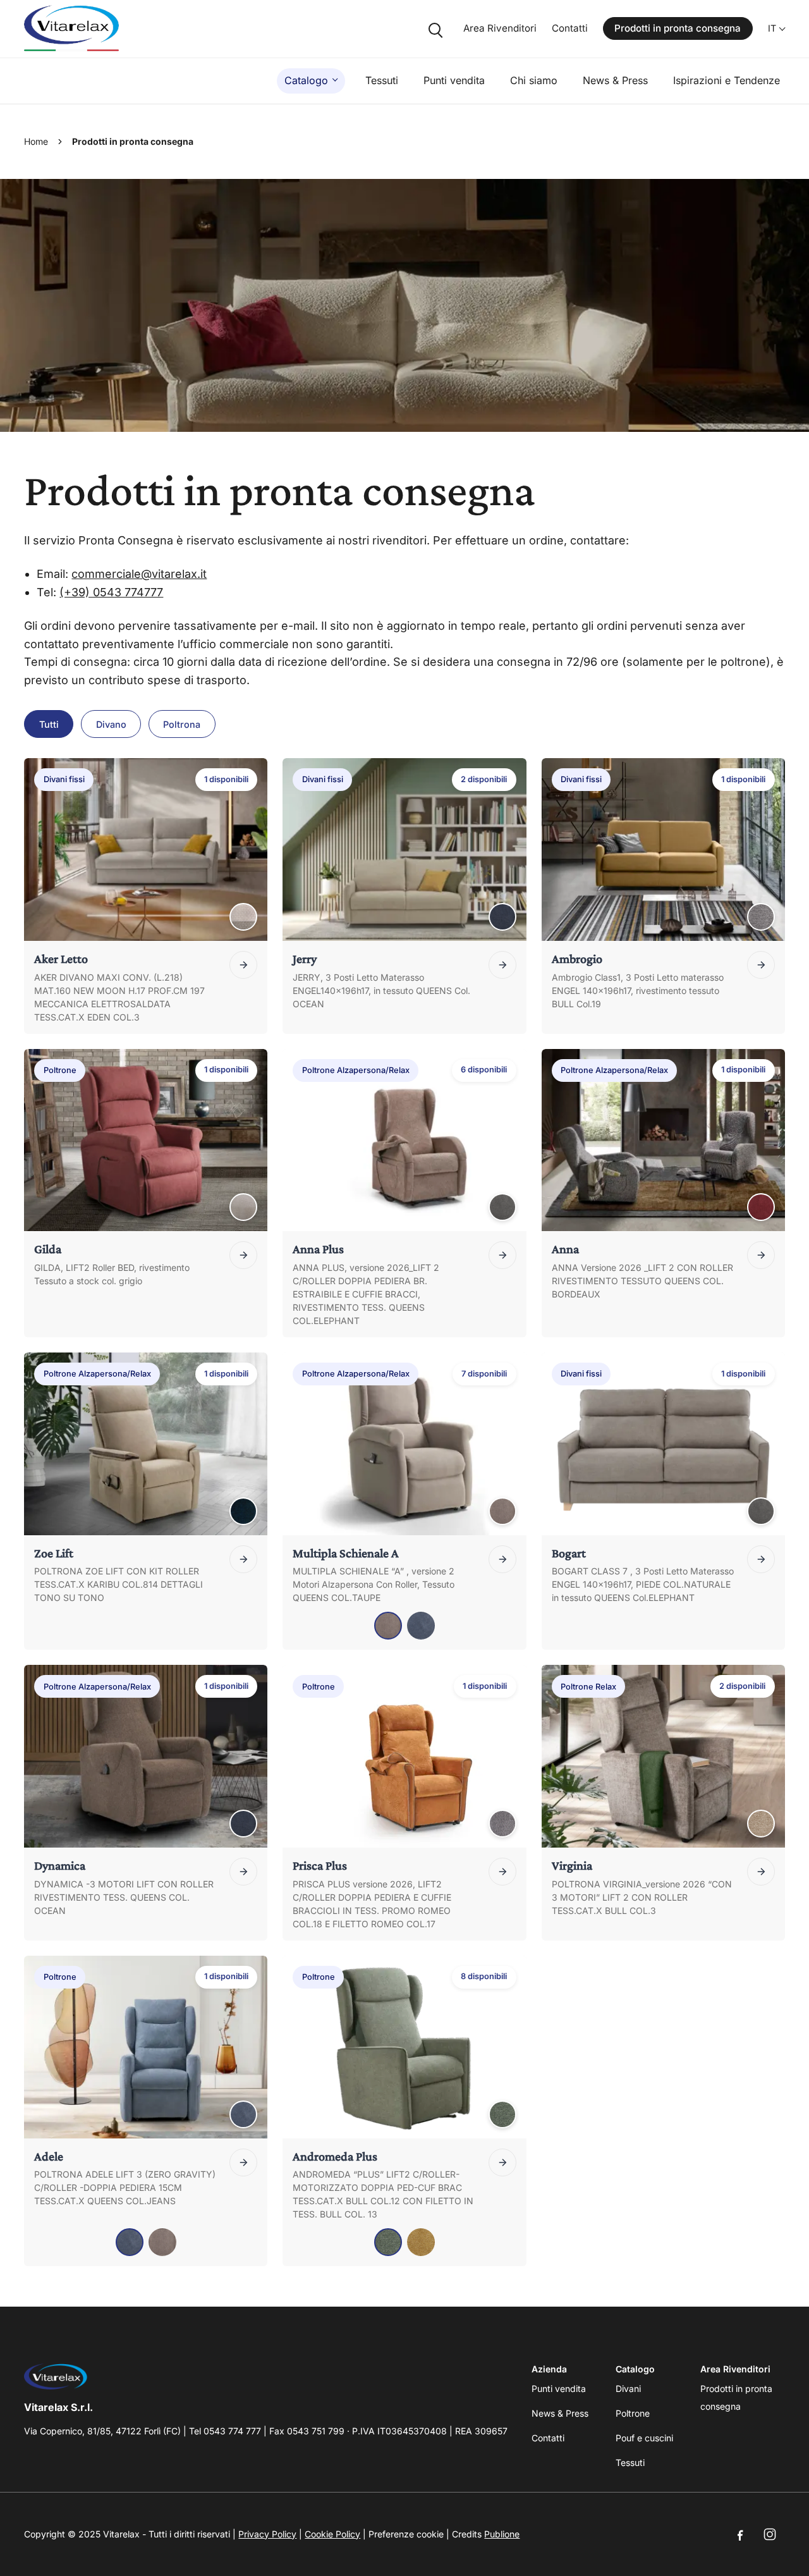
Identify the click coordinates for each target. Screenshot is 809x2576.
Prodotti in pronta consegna (678, 28)
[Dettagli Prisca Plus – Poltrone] (502, 1872)
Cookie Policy (332, 2534)
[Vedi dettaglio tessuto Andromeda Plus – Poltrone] (502, 2114)
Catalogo (306, 80)
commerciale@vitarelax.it (139, 574)
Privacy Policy (267, 2534)
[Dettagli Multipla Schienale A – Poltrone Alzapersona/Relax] (502, 1559)
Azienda (549, 2369)
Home (36, 141)
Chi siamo (534, 80)
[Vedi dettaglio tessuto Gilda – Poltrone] (243, 1207)
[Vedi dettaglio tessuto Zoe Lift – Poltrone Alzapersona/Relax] (243, 1511)
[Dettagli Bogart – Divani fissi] (761, 1559)
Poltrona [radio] (182, 724)
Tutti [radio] (49, 724)
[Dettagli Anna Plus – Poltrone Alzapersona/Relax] (502, 1255)
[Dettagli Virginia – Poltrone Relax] (761, 1872)
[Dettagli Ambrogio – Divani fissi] (761, 965)
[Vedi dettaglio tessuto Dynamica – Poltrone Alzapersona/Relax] (243, 1824)
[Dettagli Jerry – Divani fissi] (502, 965)
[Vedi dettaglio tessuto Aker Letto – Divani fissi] (243, 917)
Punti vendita (454, 80)
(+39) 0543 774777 (111, 592)
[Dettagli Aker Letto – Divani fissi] (243, 965)
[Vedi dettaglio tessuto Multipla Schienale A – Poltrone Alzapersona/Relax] (502, 1511)
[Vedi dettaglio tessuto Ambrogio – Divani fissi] (761, 917)
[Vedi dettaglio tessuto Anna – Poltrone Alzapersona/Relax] (761, 1207)
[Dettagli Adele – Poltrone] (243, 2162)
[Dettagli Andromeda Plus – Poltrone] (502, 2162)
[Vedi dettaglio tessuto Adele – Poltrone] (243, 2114)
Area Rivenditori (500, 28)
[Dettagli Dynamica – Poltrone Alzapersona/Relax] (243, 1872)
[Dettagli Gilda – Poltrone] (243, 1255)
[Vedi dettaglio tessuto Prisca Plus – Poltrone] (502, 1824)
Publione (502, 2534)
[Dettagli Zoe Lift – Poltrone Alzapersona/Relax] (243, 1559)
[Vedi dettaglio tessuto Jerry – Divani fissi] (502, 917)
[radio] (388, 1626)
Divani (628, 2389)
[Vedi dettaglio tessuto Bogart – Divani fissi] (761, 1511)
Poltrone (633, 2413)
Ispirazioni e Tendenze (727, 80)
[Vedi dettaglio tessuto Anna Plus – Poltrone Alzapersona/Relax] (502, 1207)
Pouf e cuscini (644, 2438)
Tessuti (382, 80)
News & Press (615, 80)
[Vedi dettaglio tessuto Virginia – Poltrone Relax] (761, 1824)
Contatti (570, 28)
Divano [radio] (111, 724)
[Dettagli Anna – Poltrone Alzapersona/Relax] (761, 1255)
